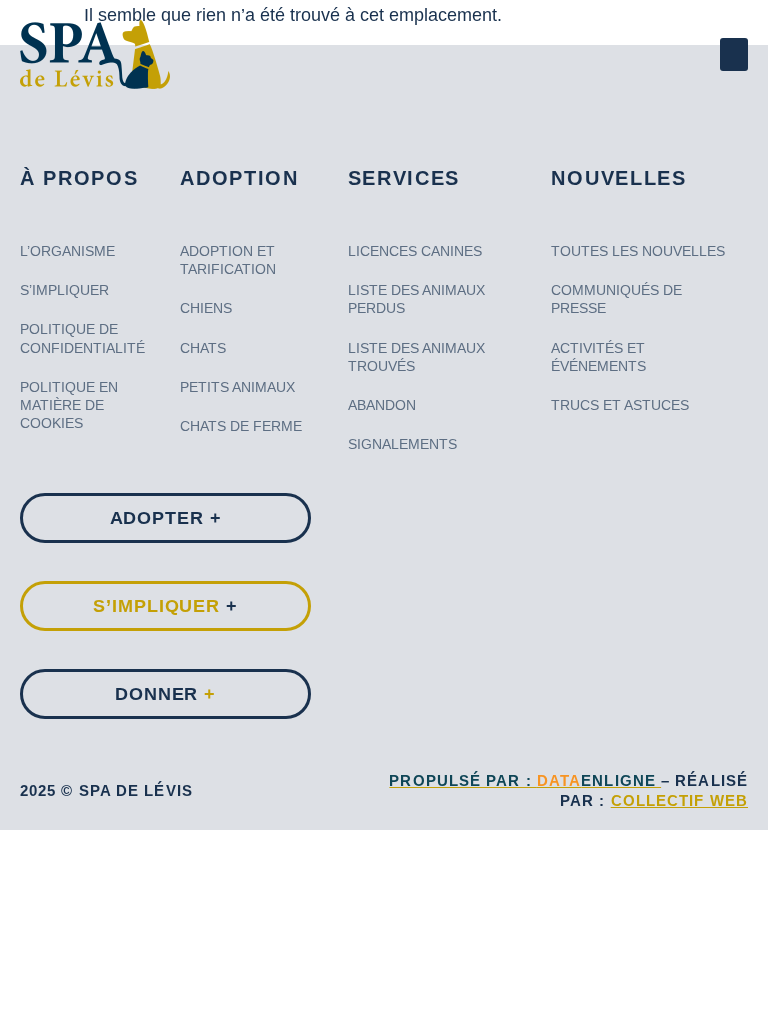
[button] (734, 54)
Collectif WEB (679, 800)
